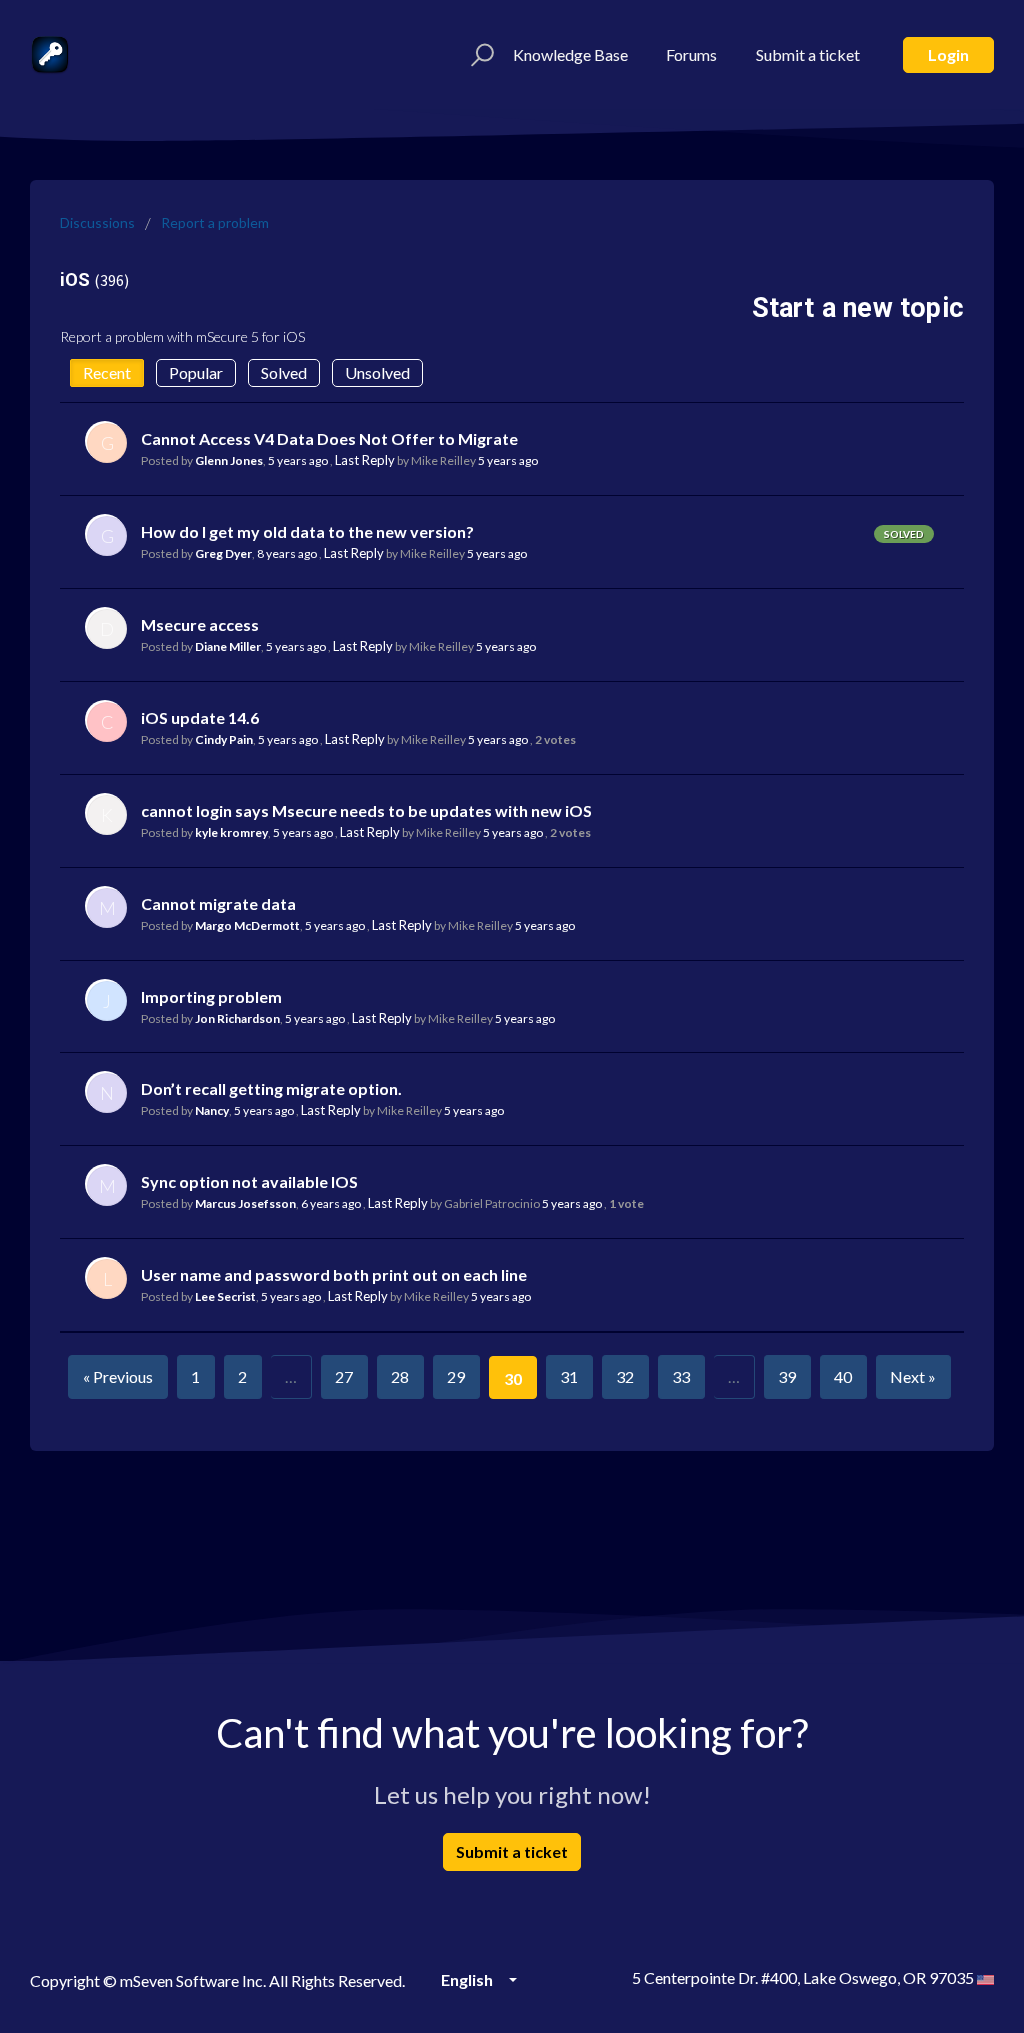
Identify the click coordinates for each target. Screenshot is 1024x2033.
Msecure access (200, 624)
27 (344, 1376)
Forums (691, 54)
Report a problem (215, 222)
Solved (284, 372)
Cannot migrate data (218, 903)
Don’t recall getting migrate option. (271, 1088)
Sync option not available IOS (249, 1181)
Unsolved (377, 372)
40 (843, 1376)
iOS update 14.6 (200, 717)
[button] (479, 55)
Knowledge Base (570, 54)
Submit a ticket (808, 54)
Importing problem (211, 996)
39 (787, 1376)
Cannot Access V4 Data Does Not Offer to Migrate (329, 438)
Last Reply (365, 460)
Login (948, 54)
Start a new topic (858, 308)
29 (456, 1376)
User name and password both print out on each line (334, 1274)
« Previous (118, 1376)
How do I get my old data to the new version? (307, 531)
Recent (107, 372)
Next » (913, 1376)
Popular (196, 372)
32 (625, 1376)
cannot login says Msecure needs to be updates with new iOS (366, 810)
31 (569, 1376)
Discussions (97, 222)
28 (400, 1376)
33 (681, 1376)
